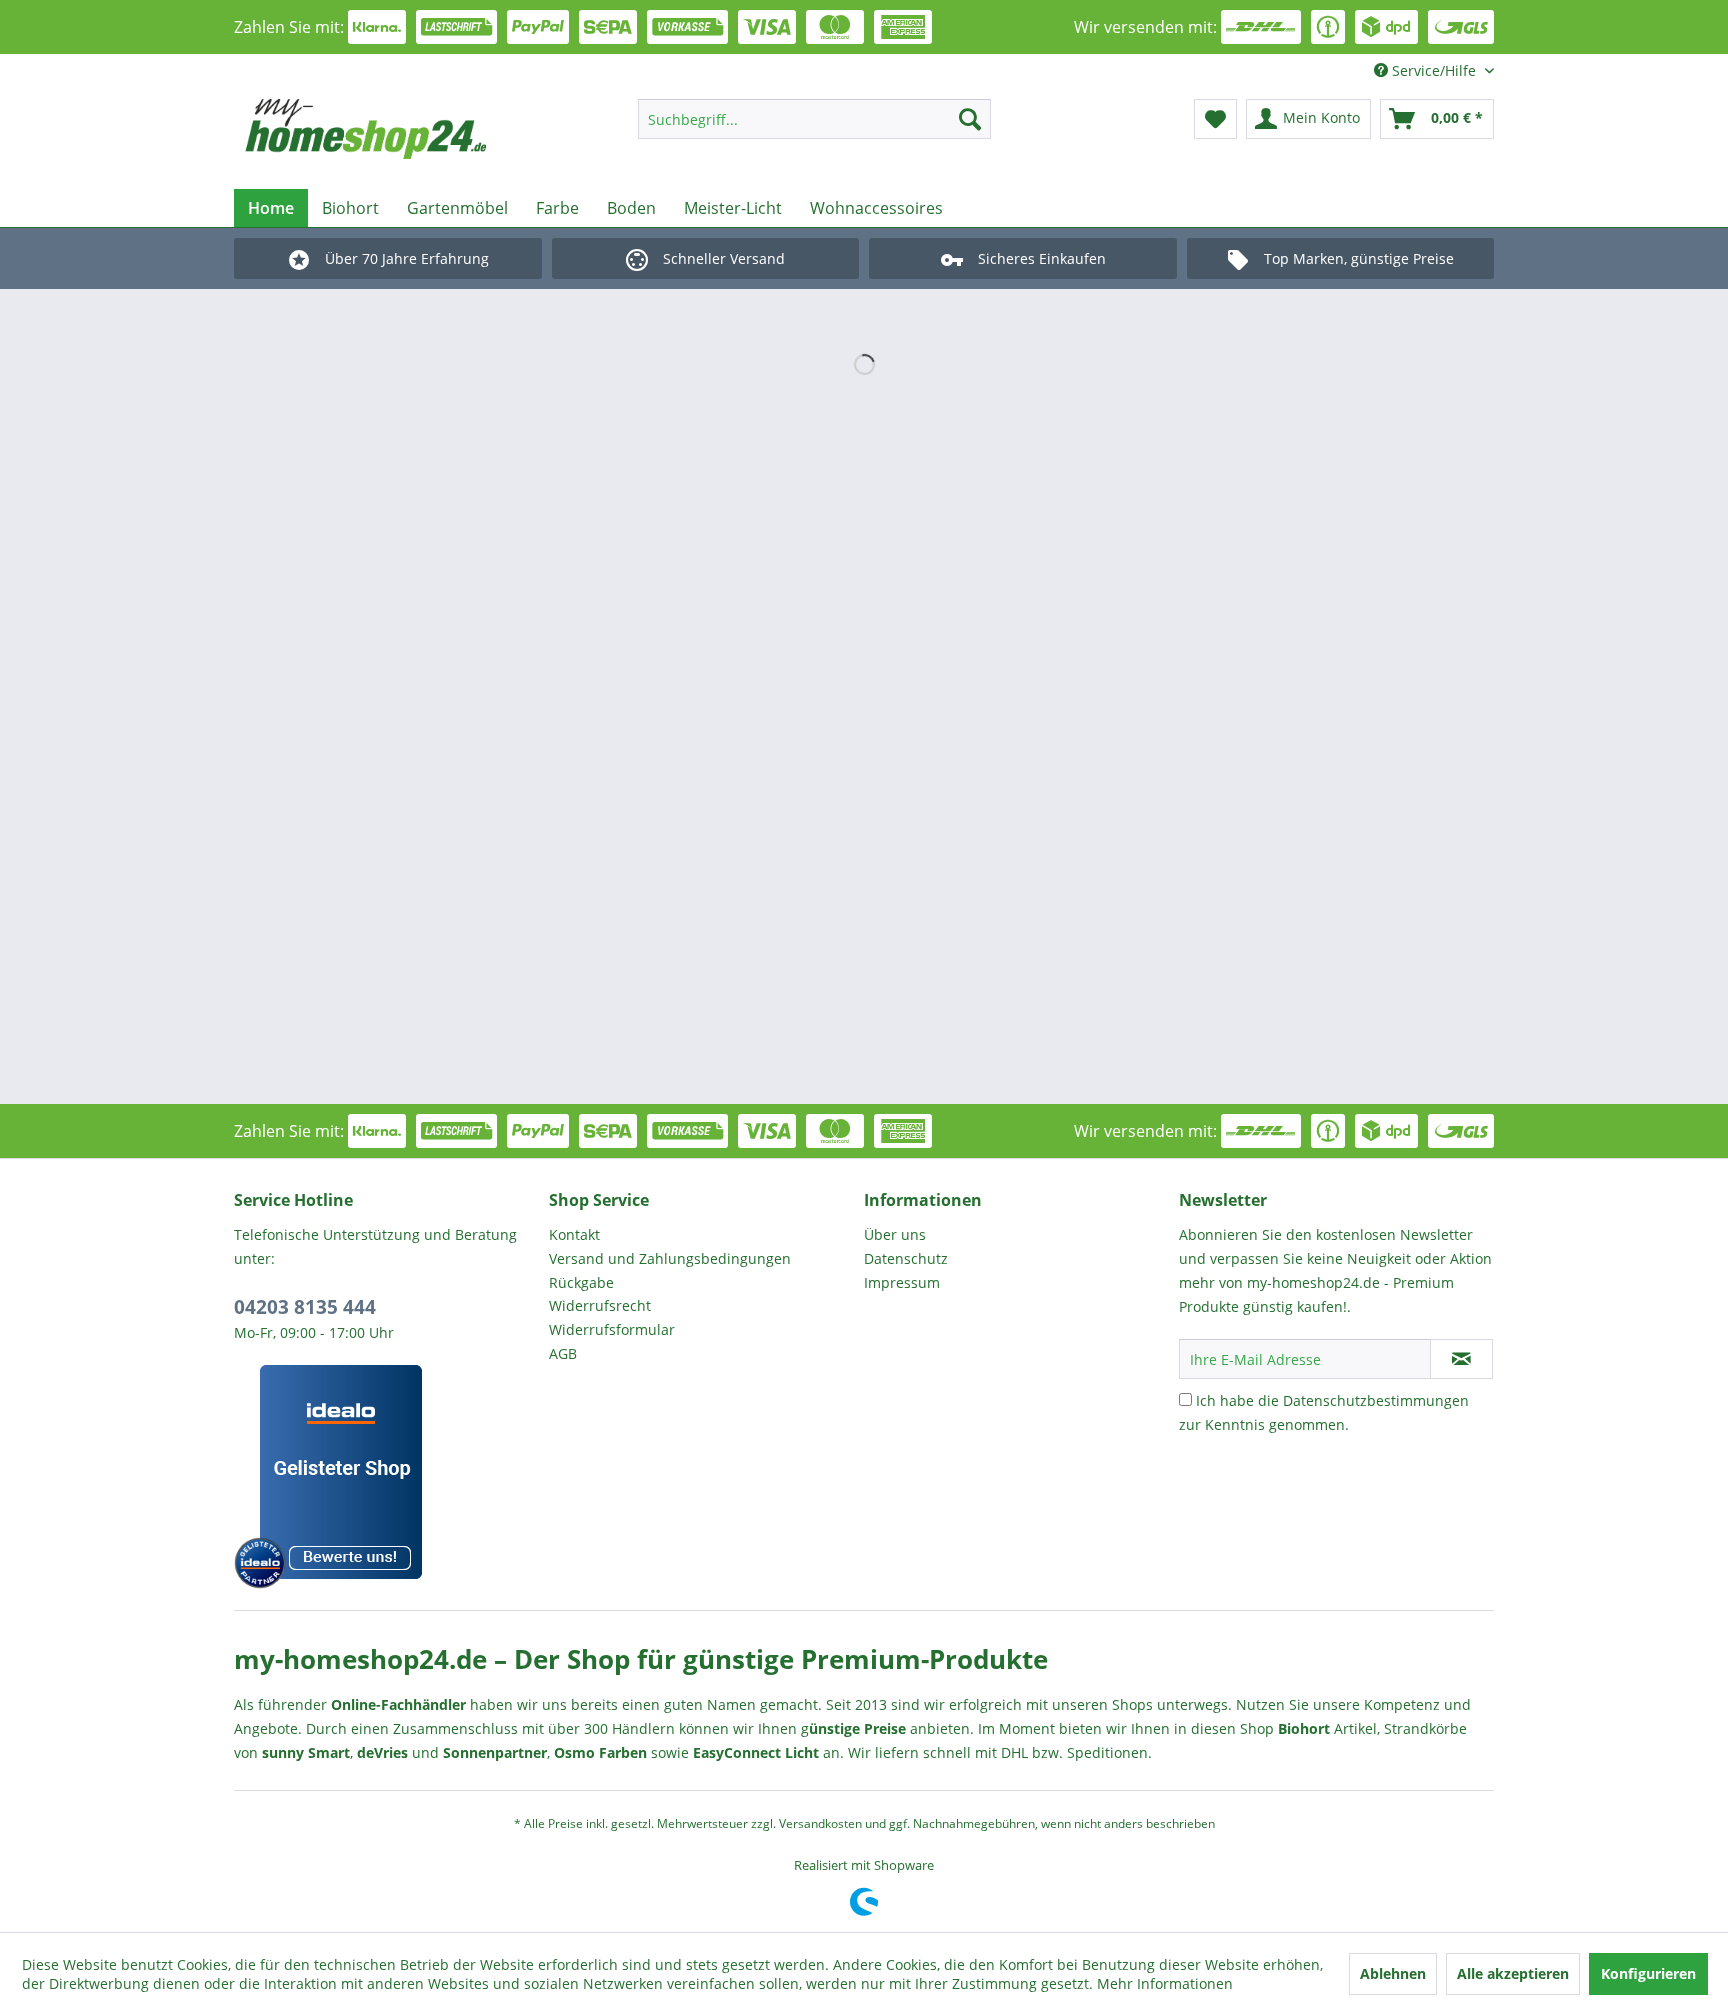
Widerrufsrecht (600, 1305)
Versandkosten (820, 1823)
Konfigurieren (1648, 1973)
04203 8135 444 (305, 1307)
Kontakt (574, 1234)
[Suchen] (970, 119)
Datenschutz (906, 1258)
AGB (563, 1353)
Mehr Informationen (1165, 1983)
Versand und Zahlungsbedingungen (670, 1258)
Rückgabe (581, 1282)
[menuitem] (814, 119)
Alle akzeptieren (1513, 1973)
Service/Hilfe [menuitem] (1434, 70)
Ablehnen (1393, 1973)
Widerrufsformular (612, 1329)
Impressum (902, 1282)
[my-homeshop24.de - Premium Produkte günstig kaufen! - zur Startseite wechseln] (395, 129)
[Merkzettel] (1215, 119)
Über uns (895, 1234)
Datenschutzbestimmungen (1376, 1400)
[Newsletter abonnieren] (1461, 1359)
